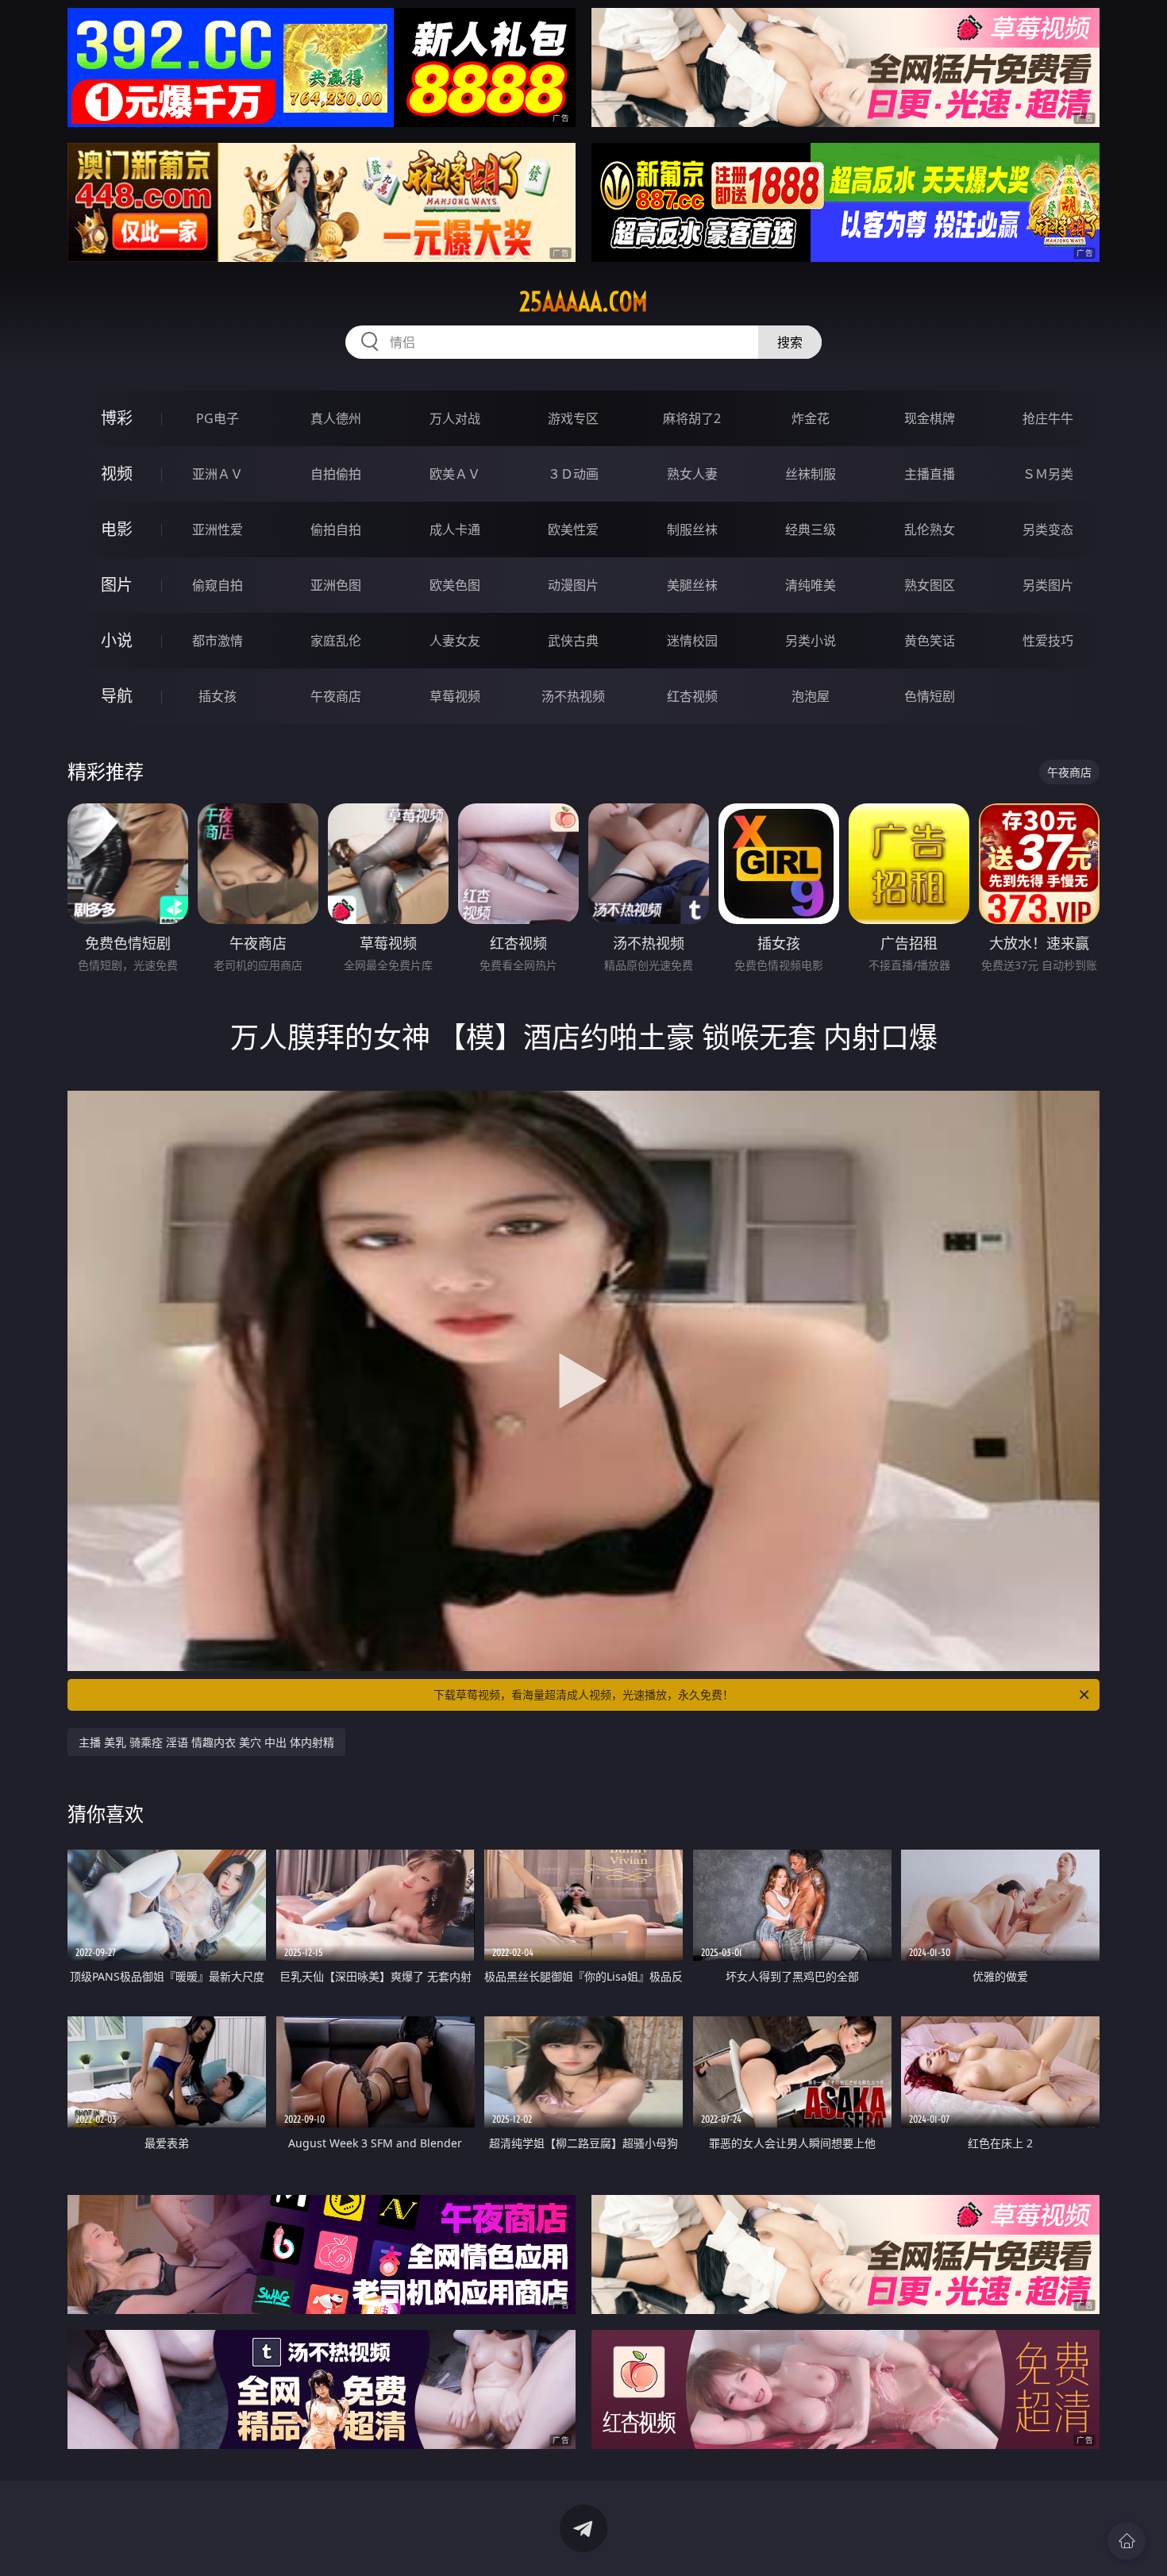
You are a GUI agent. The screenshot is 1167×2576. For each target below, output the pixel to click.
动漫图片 (573, 585)
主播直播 (930, 474)
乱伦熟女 (930, 529)
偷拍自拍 (336, 529)
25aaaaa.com (583, 302)
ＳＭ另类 (1048, 474)
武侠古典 (573, 641)
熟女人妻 (692, 474)
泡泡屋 (811, 696)
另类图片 (1048, 585)
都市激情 (218, 641)
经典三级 (811, 529)
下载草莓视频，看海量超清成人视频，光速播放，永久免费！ (583, 1694)
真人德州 (336, 418)
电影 (117, 529)
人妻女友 (455, 641)
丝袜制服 (811, 474)
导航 (117, 696)
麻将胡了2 (692, 418)
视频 (117, 474)
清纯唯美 (811, 585)
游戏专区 (573, 418)
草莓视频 (455, 696)
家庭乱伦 (336, 641)
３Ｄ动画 (573, 474)
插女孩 (218, 696)
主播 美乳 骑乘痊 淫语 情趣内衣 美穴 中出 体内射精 (206, 1742)
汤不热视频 (573, 696)
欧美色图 (455, 585)
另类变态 (1048, 529)
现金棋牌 (930, 418)
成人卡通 (455, 529)
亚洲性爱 (218, 529)
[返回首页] (1127, 2541)
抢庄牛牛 (1048, 418)
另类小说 (811, 641)
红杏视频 (692, 696)
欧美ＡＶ (455, 474)
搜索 (790, 342)
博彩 (117, 418)
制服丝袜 (692, 529)
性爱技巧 (1048, 641)
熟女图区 (930, 585)
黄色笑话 (930, 641)
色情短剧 (930, 696)
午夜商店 (336, 696)
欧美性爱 (573, 529)
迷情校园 (692, 641)
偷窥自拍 (218, 585)
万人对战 (455, 418)
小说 (117, 640)
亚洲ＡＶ (218, 474)
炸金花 (811, 418)
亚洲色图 (336, 585)
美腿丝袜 (692, 585)
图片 (117, 585)
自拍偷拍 (336, 474)
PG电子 (218, 418)
